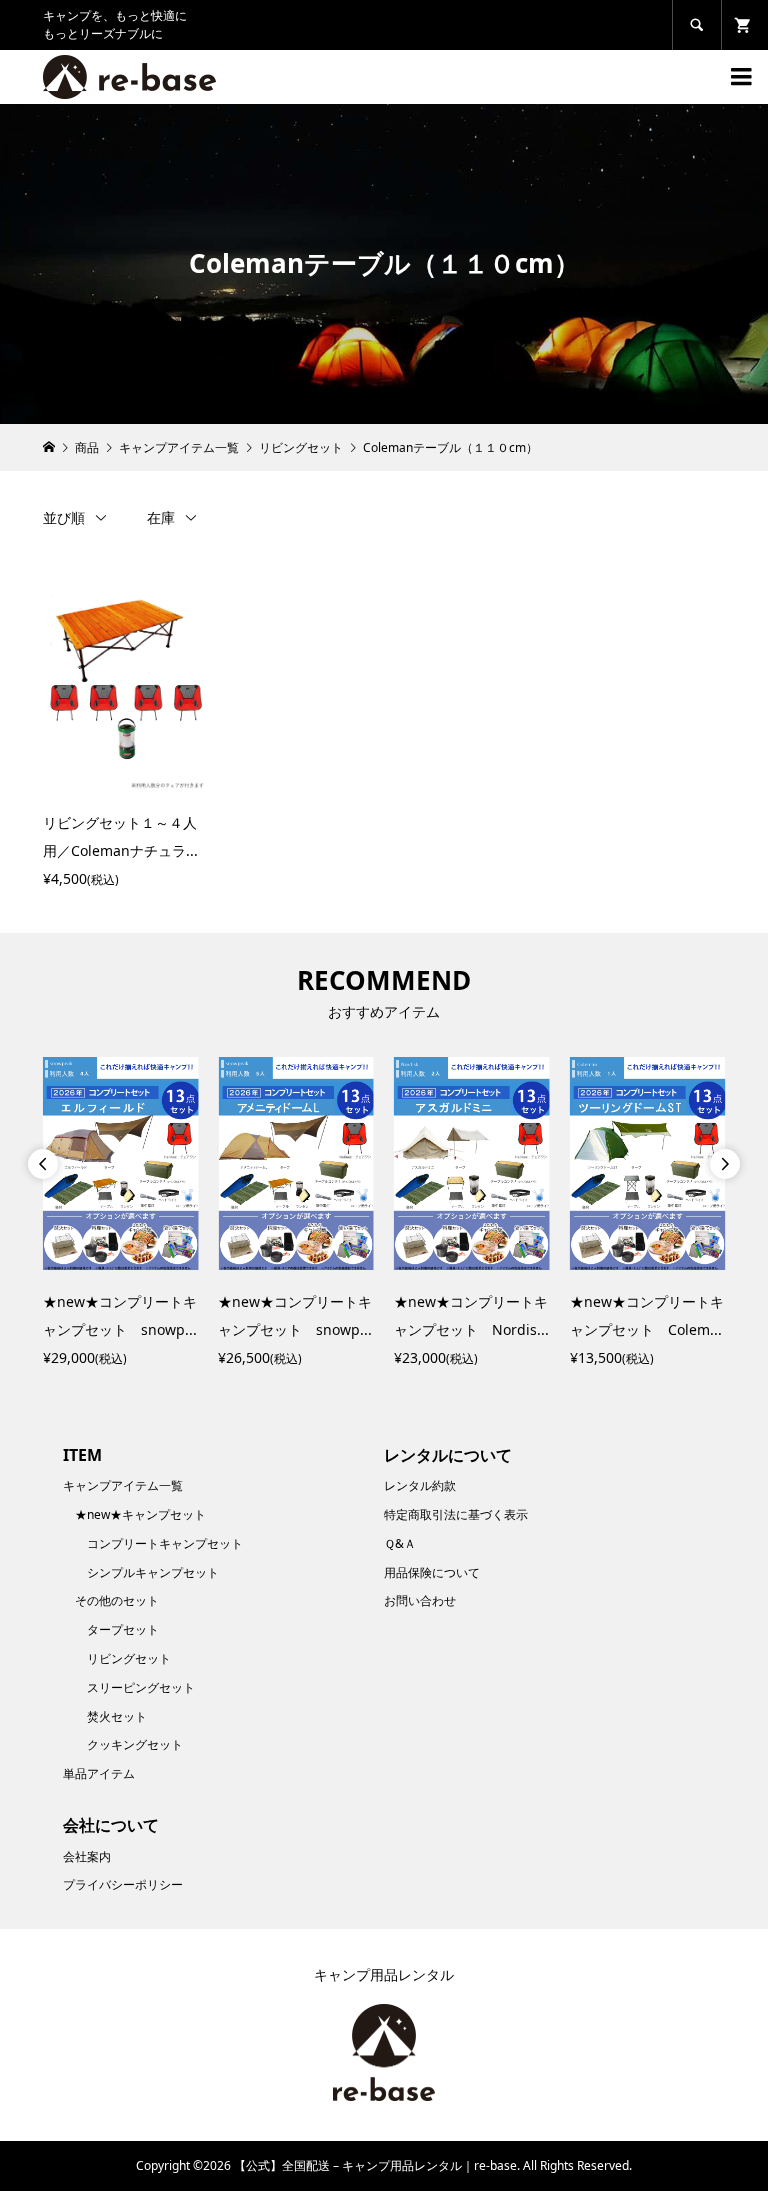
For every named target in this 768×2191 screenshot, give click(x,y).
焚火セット (117, 1716)
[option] (121, 1214)
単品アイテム (99, 1773)
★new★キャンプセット (140, 1514)
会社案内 (87, 1856)
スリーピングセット (141, 1687)
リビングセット (129, 1658)
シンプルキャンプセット (153, 1572)
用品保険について (432, 1572)
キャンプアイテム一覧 (123, 1485)
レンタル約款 (420, 1485)
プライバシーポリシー (123, 1884)
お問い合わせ (420, 1600)
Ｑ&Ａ (400, 1543)
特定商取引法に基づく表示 (456, 1514)
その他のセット (117, 1600)
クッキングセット (135, 1744)
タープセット (123, 1629)
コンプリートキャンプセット (165, 1543)
